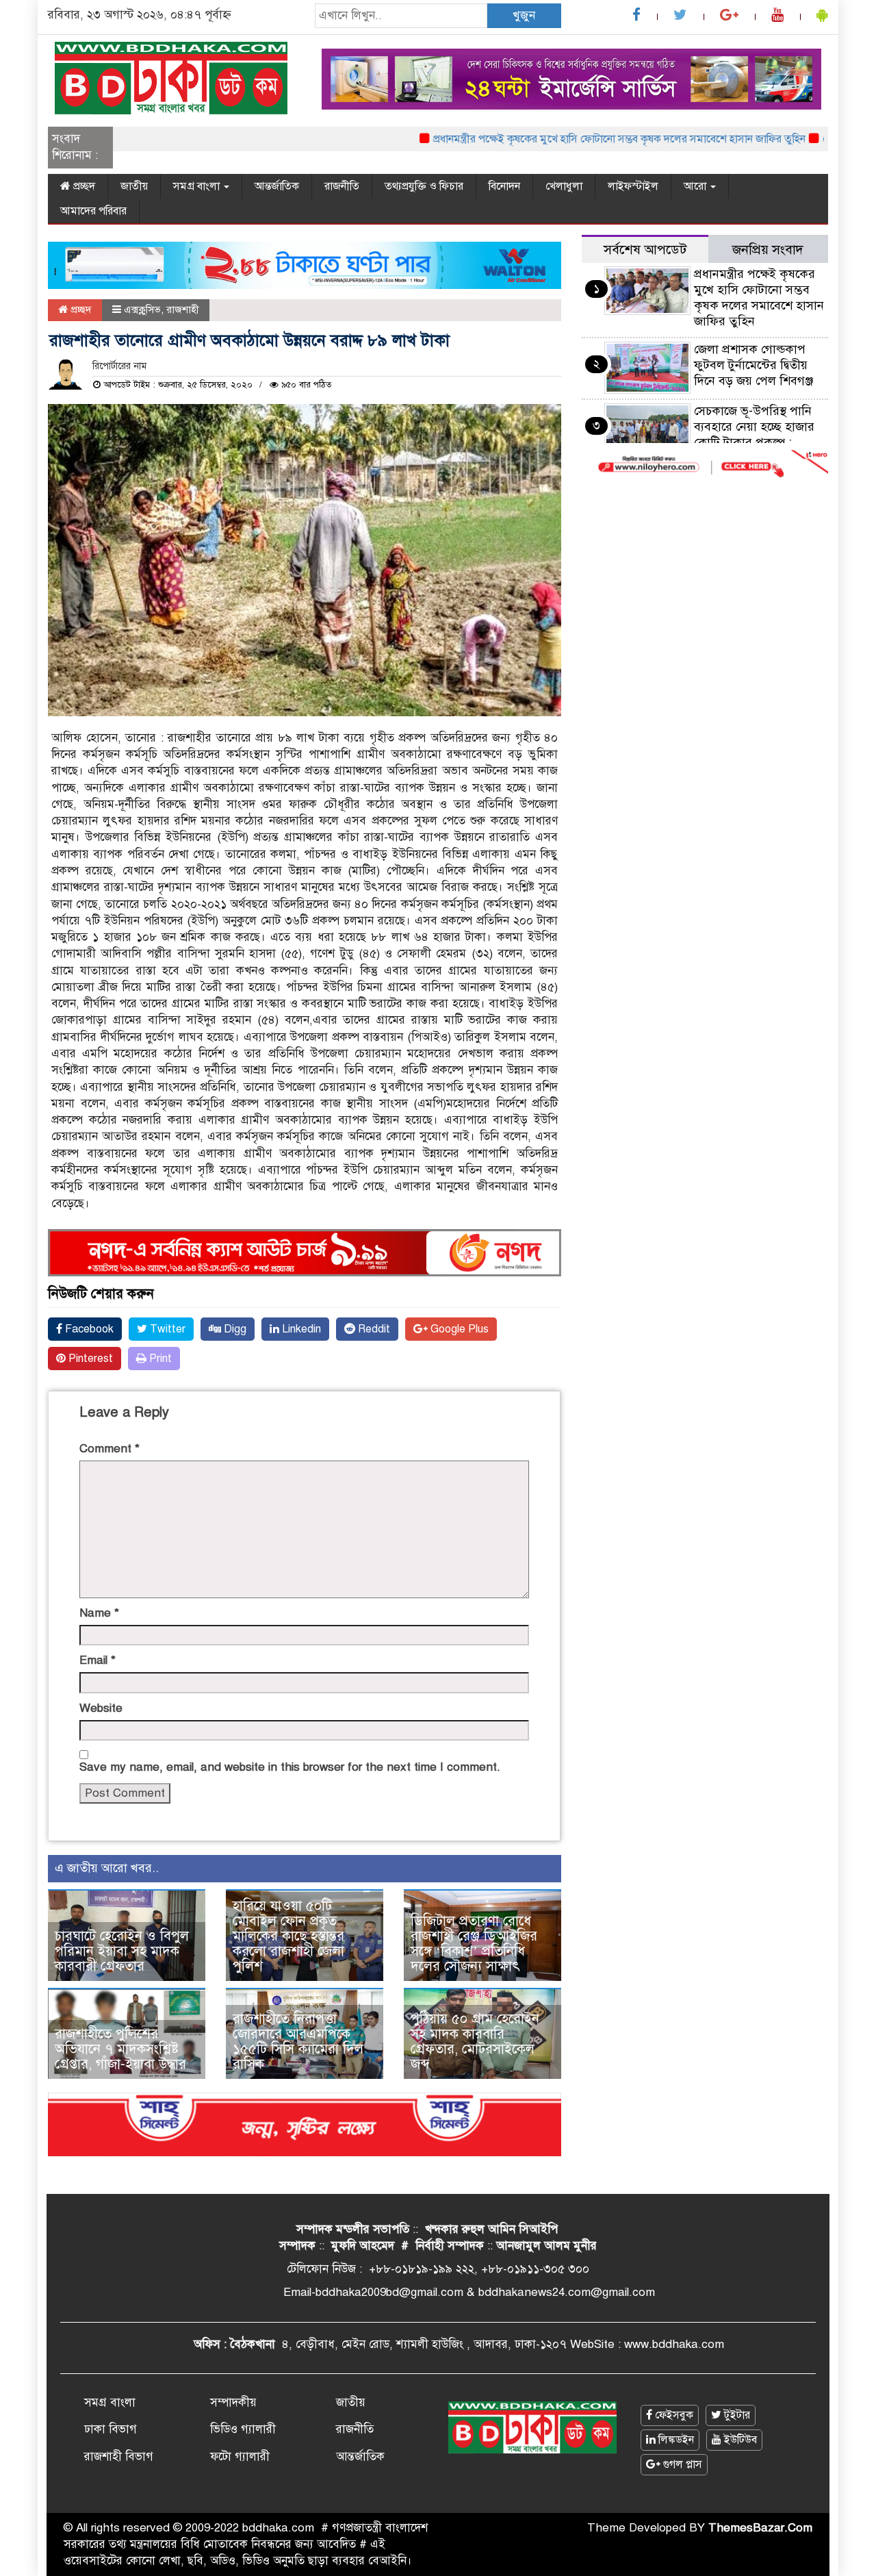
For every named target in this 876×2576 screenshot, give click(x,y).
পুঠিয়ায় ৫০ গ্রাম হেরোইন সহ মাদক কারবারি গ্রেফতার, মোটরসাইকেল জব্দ (475, 2042)
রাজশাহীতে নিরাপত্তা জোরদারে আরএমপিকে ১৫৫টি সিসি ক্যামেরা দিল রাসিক (298, 2042)
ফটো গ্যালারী (240, 2457)
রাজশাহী (183, 310)
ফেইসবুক (673, 2415)
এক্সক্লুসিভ (142, 310)
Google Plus (458, 1329)
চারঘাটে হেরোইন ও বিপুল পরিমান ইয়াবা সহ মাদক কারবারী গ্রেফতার (122, 1951)
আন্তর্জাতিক (277, 186)
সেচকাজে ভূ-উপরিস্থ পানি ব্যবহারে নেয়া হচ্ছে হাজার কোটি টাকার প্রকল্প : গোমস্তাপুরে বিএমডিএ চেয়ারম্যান (700, 442)
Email (98, 1660)
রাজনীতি (342, 186)
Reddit (373, 1329)
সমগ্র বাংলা (198, 186)
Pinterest (89, 1359)
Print (159, 1359)
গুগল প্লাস (681, 2464)
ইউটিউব (739, 2440)
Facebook (88, 1329)
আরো (696, 186)
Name (99, 1613)
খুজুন (524, 15)
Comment (109, 1449)
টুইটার (736, 2415)
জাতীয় (134, 186)
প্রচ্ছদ (83, 186)
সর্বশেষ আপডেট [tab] (645, 250)
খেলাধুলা (564, 186)
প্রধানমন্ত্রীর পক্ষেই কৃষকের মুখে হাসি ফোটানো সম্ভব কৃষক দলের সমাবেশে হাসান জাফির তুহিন (584, 139)
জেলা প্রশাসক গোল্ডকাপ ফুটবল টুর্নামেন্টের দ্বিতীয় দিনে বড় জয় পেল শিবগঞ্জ (753, 365)
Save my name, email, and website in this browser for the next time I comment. (290, 1767)
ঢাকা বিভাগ (111, 2429)
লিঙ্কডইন (675, 2440)
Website (101, 1708)
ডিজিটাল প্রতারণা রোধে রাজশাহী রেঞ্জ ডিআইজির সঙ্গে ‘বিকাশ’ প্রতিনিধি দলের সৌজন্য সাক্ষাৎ (474, 1944)
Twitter (166, 1329)
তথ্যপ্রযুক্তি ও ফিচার (424, 186)
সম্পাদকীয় (233, 2402)
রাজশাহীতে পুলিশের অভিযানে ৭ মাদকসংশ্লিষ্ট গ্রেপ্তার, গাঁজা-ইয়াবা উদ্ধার (120, 2049)
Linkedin (300, 1329)
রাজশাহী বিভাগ (119, 2457)
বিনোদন (504, 186)
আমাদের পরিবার (93, 211)
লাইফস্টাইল (633, 186)
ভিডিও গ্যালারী (243, 2429)
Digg (234, 1329)
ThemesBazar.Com (760, 2528)
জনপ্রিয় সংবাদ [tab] (768, 250)
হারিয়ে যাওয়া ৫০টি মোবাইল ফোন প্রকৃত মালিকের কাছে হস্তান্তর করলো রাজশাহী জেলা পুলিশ (288, 1936)
